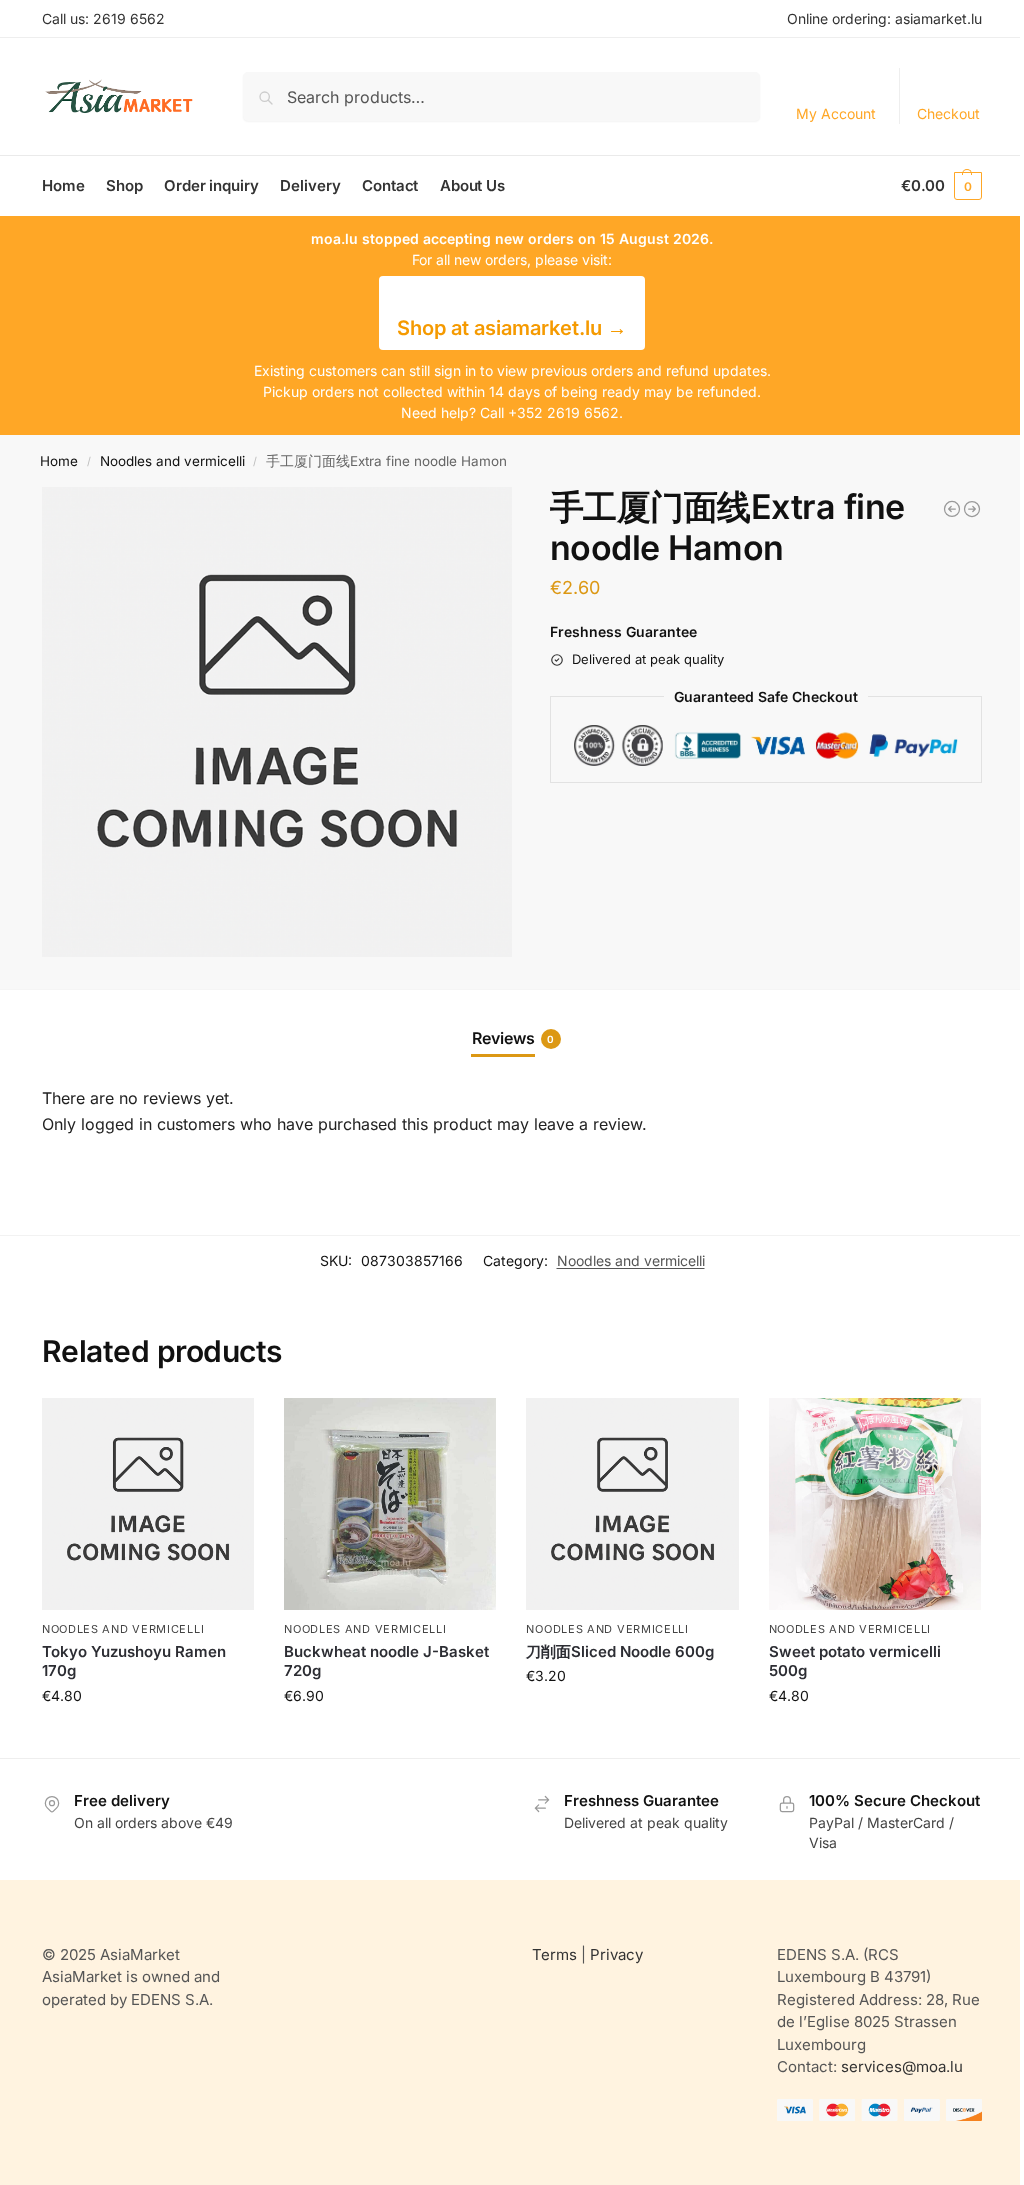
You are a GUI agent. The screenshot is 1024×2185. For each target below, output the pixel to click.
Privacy (616, 1954)
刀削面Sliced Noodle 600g (620, 1651)
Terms (554, 1954)
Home (59, 461)
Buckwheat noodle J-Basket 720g (386, 1661)
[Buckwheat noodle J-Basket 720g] (390, 1504)
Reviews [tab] (513, 1038)
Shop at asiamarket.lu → (512, 328)
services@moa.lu (902, 2066)
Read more (148, 1737)
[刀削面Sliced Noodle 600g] (632, 1504)
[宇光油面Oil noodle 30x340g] (952, 509)
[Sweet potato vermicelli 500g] (875, 1504)
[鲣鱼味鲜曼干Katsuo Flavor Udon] (972, 509)
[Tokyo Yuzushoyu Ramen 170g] (148, 1504)
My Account (836, 113)
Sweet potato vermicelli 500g (855, 1661)
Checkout (948, 113)
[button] (941, 186)
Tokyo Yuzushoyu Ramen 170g (134, 1661)
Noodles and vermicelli (172, 461)
